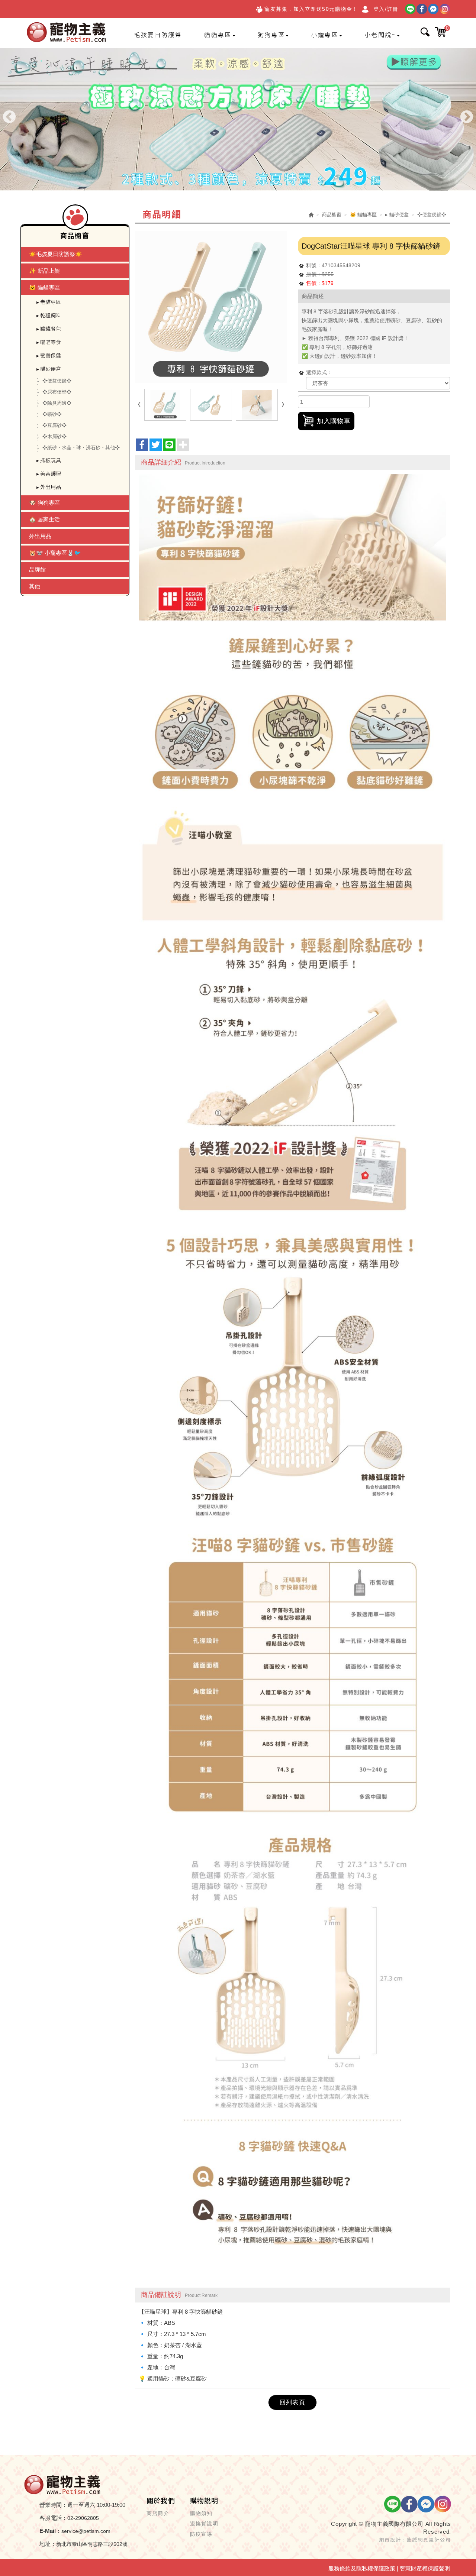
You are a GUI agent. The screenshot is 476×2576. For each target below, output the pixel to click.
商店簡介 (158, 2513)
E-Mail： (50, 2531)
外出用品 (40, 536)
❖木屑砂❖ (54, 436)
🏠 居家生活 (44, 519)
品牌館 (37, 569)
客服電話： (53, 2518)
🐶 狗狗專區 (44, 503)
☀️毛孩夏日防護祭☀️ (56, 254)
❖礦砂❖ (52, 414)
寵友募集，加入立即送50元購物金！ (311, 9)
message (433, 9)
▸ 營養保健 (49, 355)
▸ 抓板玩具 (49, 460)
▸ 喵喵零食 (49, 342)
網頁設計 (390, 2539)
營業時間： (53, 2505)
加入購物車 (334, 421)
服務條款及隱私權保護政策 (362, 2568)
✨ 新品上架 (44, 271)
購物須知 (201, 2513)
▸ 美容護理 (49, 473)
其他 (35, 586)
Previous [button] (9, 117)
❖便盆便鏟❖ (57, 381)
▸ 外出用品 (49, 487)
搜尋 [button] (425, 32)
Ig (445, 9)
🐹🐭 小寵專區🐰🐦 (55, 553)
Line (410, 9)
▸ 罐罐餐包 (49, 329)
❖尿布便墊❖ (57, 392)
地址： (48, 2544)
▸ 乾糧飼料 (49, 315)
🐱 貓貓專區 (44, 287)
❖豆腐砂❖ (54, 425)
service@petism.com (86, 2531)
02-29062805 (83, 2518)
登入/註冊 (386, 9)
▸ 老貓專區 (49, 302)
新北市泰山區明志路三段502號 (92, 2544)
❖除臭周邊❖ (57, 403)
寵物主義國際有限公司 (67, 33)
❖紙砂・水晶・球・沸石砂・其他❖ (81, 448)
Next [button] (467, 117)
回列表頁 (292, 2402)
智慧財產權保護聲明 (425, 2568)
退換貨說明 (204, 2524)
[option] (238, 119)
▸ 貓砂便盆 (49, 369)
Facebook (422, 9)
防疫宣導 (201, 2534)
